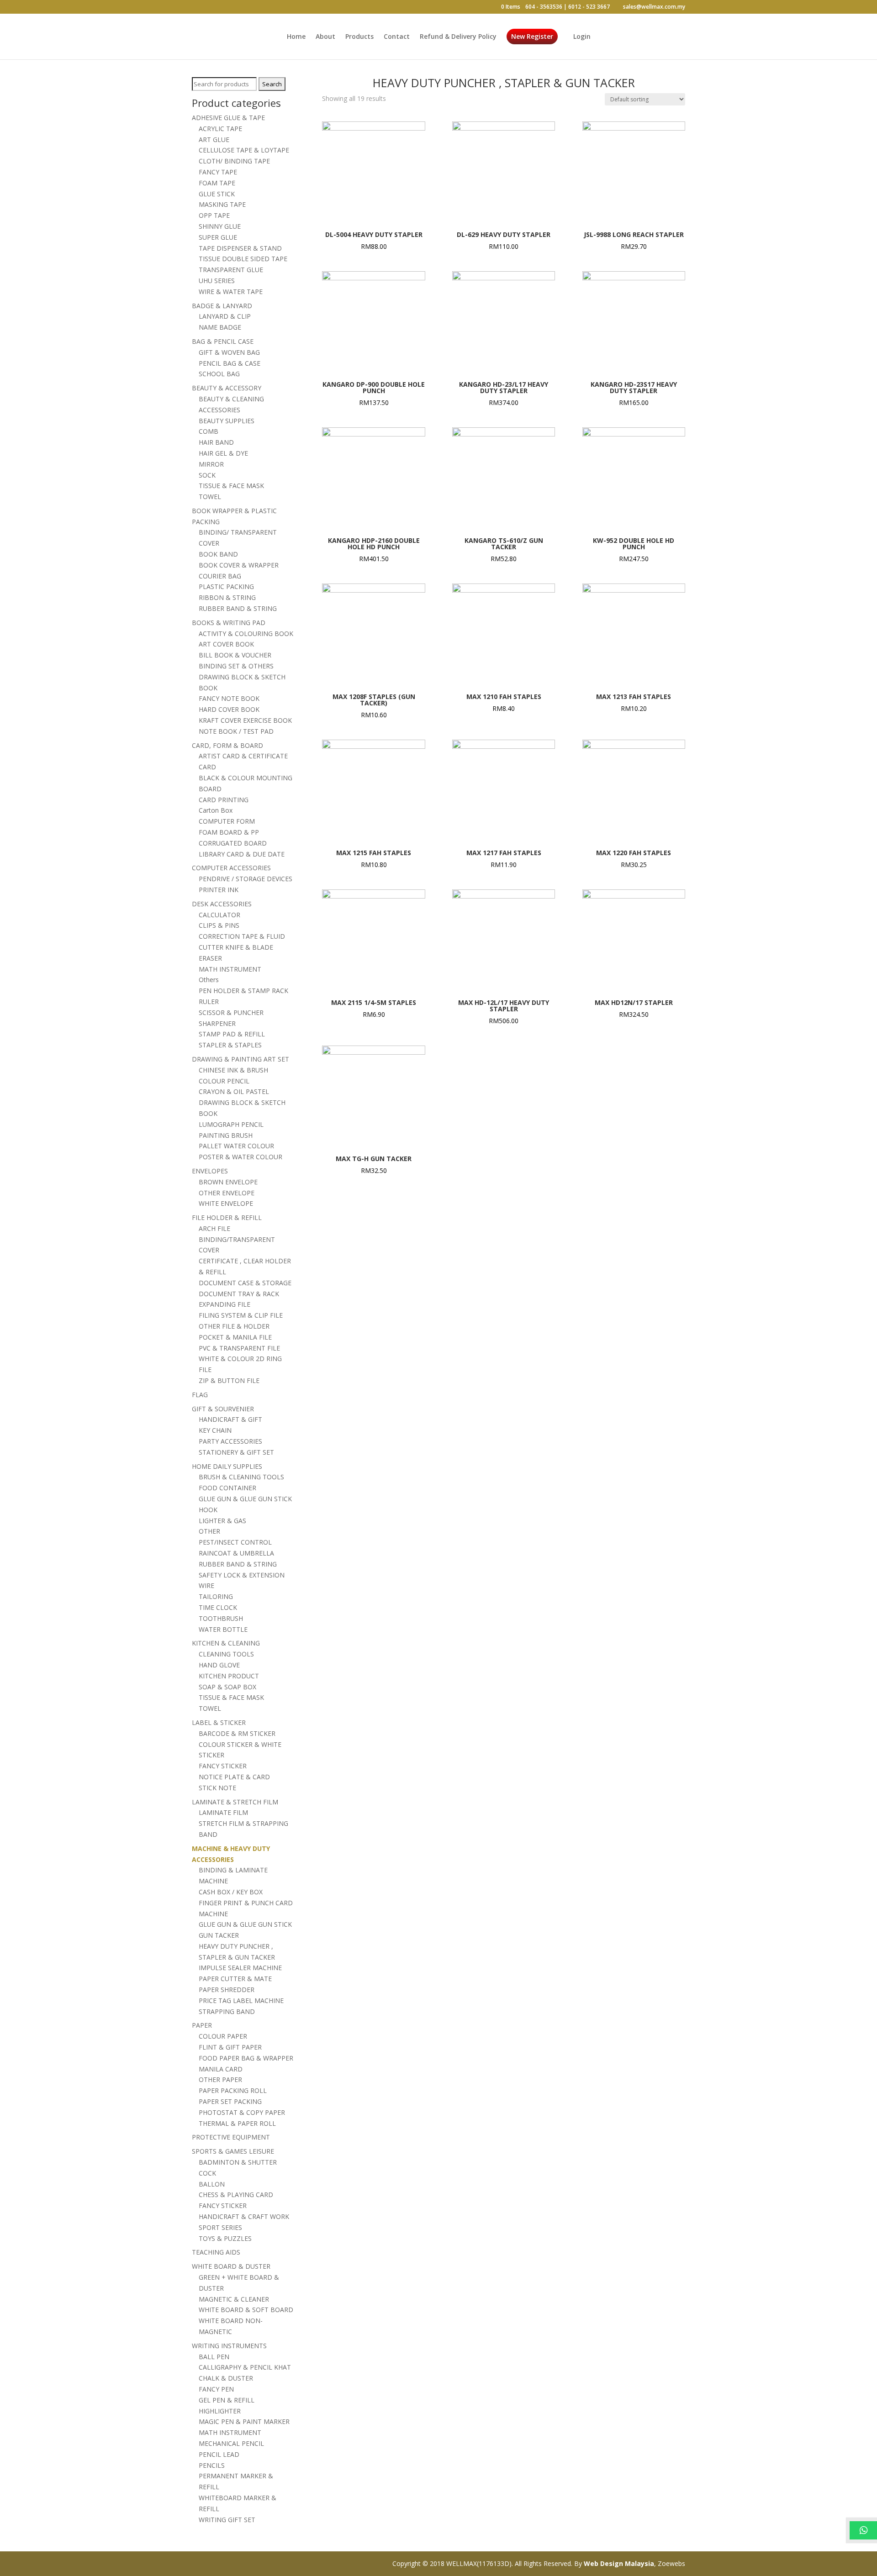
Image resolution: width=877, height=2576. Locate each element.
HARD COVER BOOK (229, 709)
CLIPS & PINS (219, 925)
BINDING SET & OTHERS (236, 666)
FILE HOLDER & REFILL (227, 1217)
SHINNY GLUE (220, 226)
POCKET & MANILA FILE (235, 1337)
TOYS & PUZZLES (225, 2238)
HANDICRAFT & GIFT (230, 1419)
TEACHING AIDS (216, 2252)
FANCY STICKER (223, 1766)
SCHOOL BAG (219, 374)
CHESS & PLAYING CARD (236, 2195)
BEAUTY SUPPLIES (227, 421)
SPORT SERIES (220, 2227)
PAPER (202, 2025)
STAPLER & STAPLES (230, 1045)
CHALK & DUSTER (226, 2378)
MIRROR (211, 464)
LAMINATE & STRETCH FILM (235, 1802)
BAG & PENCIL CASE (223, 341)
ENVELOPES (210, 1171)
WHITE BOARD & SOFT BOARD (246, 2310)
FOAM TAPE (217, 183)
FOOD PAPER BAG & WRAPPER (246, 2058)
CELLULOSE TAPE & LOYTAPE (244, 150)
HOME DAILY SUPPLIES (227, 1466)
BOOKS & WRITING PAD (229, 623)
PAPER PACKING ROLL (233, 2090)
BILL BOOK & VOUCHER (235, 655)
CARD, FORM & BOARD (227, 745)
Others (209, 980)
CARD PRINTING (224, 800)
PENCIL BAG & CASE (230, 363)
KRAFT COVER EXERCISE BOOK (245, 720)
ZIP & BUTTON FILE (229, 1380)
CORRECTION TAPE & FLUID (242, 936)
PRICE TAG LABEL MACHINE (241, 2000)
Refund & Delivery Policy (458, 37)
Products (359, 37)
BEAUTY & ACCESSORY (227, 388)
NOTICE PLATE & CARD (234, 1777)
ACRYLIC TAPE (220, 129)
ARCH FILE (214, 1228)
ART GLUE (214, 139)
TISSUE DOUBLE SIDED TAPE (243, 259)
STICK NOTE (217, 1788)
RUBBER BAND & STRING (238, 608)
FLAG (200, 1395)
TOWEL (210, 497)
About (325, 37)
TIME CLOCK (218, 1607)
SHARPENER (217, 1023)
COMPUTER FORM (227, 821)
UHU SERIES (217, 281)
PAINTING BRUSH (226, 1135)
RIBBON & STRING (227, 597)
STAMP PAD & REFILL (232, 1034)
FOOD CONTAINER (227, 1488)
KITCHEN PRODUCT (229, 1676)
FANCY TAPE (218, 172)
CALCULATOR (219, 915)
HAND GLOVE (219, 1665)
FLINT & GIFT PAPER (230, 2047)
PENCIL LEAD (219, 2454)
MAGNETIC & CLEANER (234, 2299)
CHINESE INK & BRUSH (233, 1070)
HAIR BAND (216, 442)
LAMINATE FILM (223, 1812)
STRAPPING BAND (227, 2011)
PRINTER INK (219, 890)
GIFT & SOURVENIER (223, 1409)
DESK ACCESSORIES (222, 904)
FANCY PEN (216, 2389)
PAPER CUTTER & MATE (235, 1979)
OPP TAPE (214, 215)
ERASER (210, 958)
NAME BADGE (220, 327)
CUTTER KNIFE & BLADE (236, 947)
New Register (532, 37)
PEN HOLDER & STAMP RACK (243, 991)
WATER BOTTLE (223, 1629)
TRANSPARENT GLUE (231, 270)
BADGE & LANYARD (222, 306)
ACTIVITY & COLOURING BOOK (246, 633)
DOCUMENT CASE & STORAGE (245, 1283)
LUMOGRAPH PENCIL (231, 1124)
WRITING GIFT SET (227, 2520)
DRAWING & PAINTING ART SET (240, 1059)
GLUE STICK (217, 194)
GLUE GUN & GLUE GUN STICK (245, 1499)
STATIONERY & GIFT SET (236, 1452)
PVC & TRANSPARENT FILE (239, 1348)
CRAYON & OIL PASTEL (234, 1091)
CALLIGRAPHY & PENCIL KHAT (245, 2367)
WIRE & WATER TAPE (231, 292)
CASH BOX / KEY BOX (231, 1892)
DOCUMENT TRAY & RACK (239, 1294)
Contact (397, 37)
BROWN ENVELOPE (228, 1182)
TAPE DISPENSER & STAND (240, 248)
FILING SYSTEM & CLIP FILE (241, 1315)
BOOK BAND (218, 554)
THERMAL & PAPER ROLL (237, 2123)
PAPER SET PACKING (230, 2101)
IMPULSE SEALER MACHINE (240, 1968)
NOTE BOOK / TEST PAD (236, 731)
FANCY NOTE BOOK (229, 698)
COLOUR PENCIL (224, 1081)
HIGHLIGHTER (220, 2411)
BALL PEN (214, 2357)
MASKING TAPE (222, 204)
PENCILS (212, 2465)
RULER (209, 1001)
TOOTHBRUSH (221, 1618)
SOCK (207, 475)
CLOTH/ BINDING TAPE (234, 161)
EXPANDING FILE (225, 1304)
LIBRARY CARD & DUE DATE (242, 854)
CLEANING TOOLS (226, 1654)
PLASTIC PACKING (226, 586)
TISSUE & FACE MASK (231, 486)
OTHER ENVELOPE (227, 1193)
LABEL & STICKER (219, 1722)
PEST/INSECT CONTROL (235, 1542)
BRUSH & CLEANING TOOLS (241, 1477)
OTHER (209, 1531)
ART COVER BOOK (226, 644)
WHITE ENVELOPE (226, 1203)
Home (296, 37)
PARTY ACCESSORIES (230, 1441)
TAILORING (216, 1596)
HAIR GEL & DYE (223, 453)
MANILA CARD (221, 2069)
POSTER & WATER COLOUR (240, 1157)
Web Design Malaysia (619, 2563)
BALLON (212, 2184)
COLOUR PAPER (223, 2036)
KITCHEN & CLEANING (226, 1643)
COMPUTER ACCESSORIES (231, 868)
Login (582, 37)
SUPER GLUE (218, 237)
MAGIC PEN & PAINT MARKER (244, 2421)
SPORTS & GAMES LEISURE (233, 2151)
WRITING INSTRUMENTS (229, 2346)
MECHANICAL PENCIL (231, 2443)
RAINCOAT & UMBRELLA (236, 1553)
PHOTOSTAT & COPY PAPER (242, 2112)
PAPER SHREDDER (227, 1990)
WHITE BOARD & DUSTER (231, 2266)
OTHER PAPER (220, 2079)
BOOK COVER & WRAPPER (239, 565)
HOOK (208, 1510)
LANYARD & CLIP (225, 316)
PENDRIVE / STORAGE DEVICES (246, 879)
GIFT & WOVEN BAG (229, 352)
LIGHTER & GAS (222, 1521)
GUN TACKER (219, 1935)
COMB (209, 431)
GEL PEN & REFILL (227, 2400)
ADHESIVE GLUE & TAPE (228, 118)
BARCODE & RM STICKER (237, 1733)
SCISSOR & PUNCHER (231, 1012)
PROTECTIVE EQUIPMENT (231, 2137)
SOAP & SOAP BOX (227, 1687)
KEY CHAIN (215, 1430)
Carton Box (216, 810)
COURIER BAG (220, 576)
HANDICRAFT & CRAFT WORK (244, 2216)
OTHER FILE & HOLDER (234, 1326)
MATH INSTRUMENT (230, 969)
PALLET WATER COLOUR (236, 1146)
